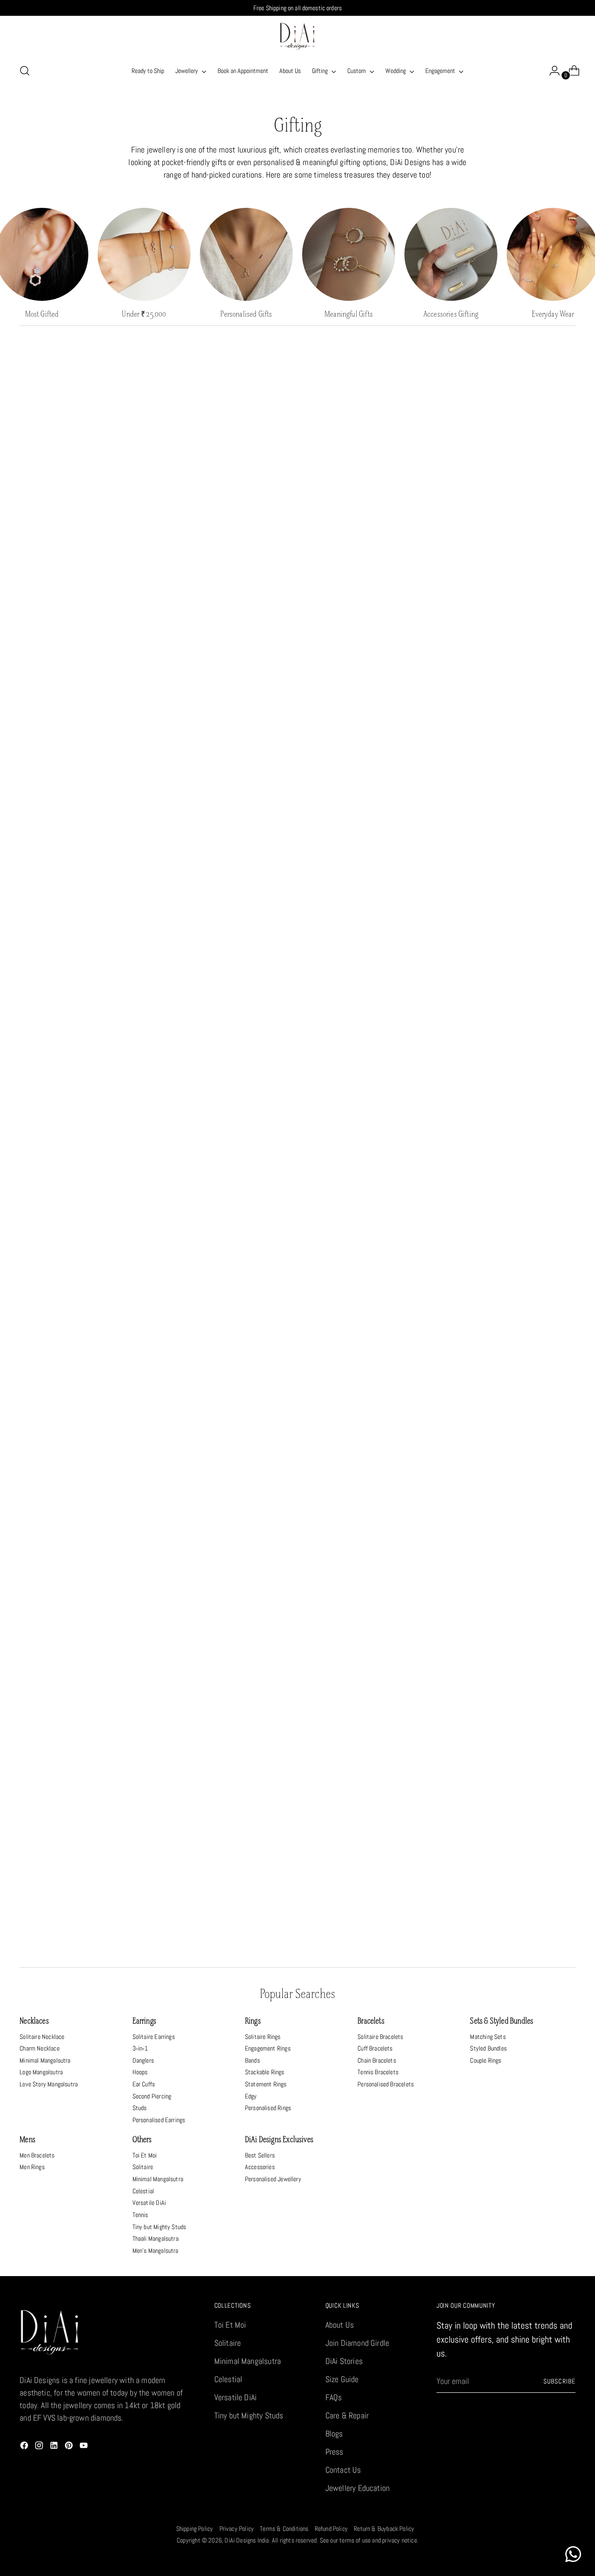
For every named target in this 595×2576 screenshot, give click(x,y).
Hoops (140, 2072)
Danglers (143, 2060)
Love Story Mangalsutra (49, 2084)
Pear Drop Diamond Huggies (85, 1482)
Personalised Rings (268, 2108)
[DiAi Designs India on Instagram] (40, 2447)
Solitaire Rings (263, 2037)
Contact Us (343, 2470)
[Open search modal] (25, 71)
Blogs (334, 2433)
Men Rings (32, 2167)
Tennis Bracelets (378, 2072)
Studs (140, 2108)
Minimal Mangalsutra (45, 2060)
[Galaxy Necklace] (226, 634)
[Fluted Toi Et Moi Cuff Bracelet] (85, 1596)
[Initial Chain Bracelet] (85, 827)
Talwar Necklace (510, 1303)
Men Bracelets (37, 2155)
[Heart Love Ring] (226, 1403)
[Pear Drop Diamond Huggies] (85, 1403)
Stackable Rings (265, 2072)
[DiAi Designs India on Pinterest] (70, 2447)
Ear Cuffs (144, 2084)
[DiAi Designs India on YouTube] (85, 2447)
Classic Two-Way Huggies (368, 1111)
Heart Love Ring (226, 1482)
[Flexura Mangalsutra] (510, 442)
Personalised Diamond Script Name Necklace (368, 1854)
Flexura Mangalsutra (510, 521)
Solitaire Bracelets (380, 2037)
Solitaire (143, 2167)
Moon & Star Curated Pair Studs (368, 713)
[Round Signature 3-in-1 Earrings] (85, 1775)
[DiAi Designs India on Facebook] (25, 2447)
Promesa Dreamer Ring (510, 1675)
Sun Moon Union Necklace (226, 1111)
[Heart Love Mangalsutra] (510, 634)
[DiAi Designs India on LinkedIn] (55, 2447)
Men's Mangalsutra (155, 2251)
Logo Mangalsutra (41, 2072)
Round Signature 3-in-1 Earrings (85, 1854)
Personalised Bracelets (386, 2084)
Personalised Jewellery (273, 2179)
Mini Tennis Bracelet (369, 521)
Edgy (251, 2096)
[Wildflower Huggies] (369, 1596)
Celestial (143, 2191)
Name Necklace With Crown (85, 1303)
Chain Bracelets (377, 2060)
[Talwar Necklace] (510, 1224)
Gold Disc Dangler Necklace (368, 1482)
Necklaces (34, 2022)
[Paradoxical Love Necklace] (85, 634)
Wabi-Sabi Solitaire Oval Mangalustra (226, 1675)
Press (334, 2452)
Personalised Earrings (159, 2120)
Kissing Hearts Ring (227, 1854)
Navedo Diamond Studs (510, 1111)
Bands (252, 2060)
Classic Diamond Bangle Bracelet (510, 1482)
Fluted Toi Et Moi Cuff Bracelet (85, 1675)
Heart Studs (85, 1111)
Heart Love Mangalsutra (510, 713)
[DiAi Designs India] (297, 36)
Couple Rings (486, 2060)
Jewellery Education (357, 2488)
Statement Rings (266, 2084)
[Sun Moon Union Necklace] (226, 1032)
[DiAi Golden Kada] (226, 442)
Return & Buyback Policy (384, 2529)
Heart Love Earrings (510, 1854)
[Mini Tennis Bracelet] (369, 442)
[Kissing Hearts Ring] (226, 1775)
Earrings (144, 2022)
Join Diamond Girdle (357, 2343)
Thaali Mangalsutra (155, 2238)
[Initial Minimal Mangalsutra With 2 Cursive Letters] (510, 827)
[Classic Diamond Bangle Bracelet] (510, 1403)
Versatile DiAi (149, 2203)
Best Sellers (260, 2155)
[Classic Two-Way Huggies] (369, 1032)
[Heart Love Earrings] (510, 1775)
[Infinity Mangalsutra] (226, 1224)
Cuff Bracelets (375, 2048)
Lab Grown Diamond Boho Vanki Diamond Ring (368, 906)
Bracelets (371, 2022)
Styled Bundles (488, 2048)
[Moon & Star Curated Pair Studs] (369, 634)
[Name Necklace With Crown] (85, 1224)
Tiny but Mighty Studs (159, 2227)
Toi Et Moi (145, 2155)
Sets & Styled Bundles (502, 2022)
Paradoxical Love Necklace (85, 713)
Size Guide (342, 2379)
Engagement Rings (268, 2048)
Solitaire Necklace (42, 2037)
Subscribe (559, 2381)
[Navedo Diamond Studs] (510, 1032)
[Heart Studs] (85, 1032)
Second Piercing (152, 2096)
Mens (27, 2140)
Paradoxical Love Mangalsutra (85, 521)
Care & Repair (347, 2415)
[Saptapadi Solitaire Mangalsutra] (369, 1224)
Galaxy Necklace (226, 713)
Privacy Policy (237, 2529)
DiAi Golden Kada (227, 521)
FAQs (334, 2397)
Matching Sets (488, 2037)
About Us (340, 2325)
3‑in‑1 (140, 2048)
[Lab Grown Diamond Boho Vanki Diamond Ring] (369, 827)
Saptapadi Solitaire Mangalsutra (369, 1303)
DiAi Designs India (247, 2540)
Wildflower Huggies (368, 1675)
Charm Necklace (40, 2048)
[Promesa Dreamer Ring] (510, 1596)
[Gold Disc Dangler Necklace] (369, 1403)
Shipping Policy (195, 2529)
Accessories (260, 2167)
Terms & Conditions (284, 2529)
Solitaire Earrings (154, 2037)
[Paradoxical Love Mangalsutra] (85, 442)
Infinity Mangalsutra (227, 1303)
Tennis (140, 2215)
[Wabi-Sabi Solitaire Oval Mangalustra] (226, 1596)
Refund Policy (331, 2529)
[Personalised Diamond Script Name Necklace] (369, 1775)
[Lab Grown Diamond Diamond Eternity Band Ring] (226, 827)
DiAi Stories (344, 2361)
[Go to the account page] (551, 71)
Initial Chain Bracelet (85, 906)
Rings (253, 2022)
